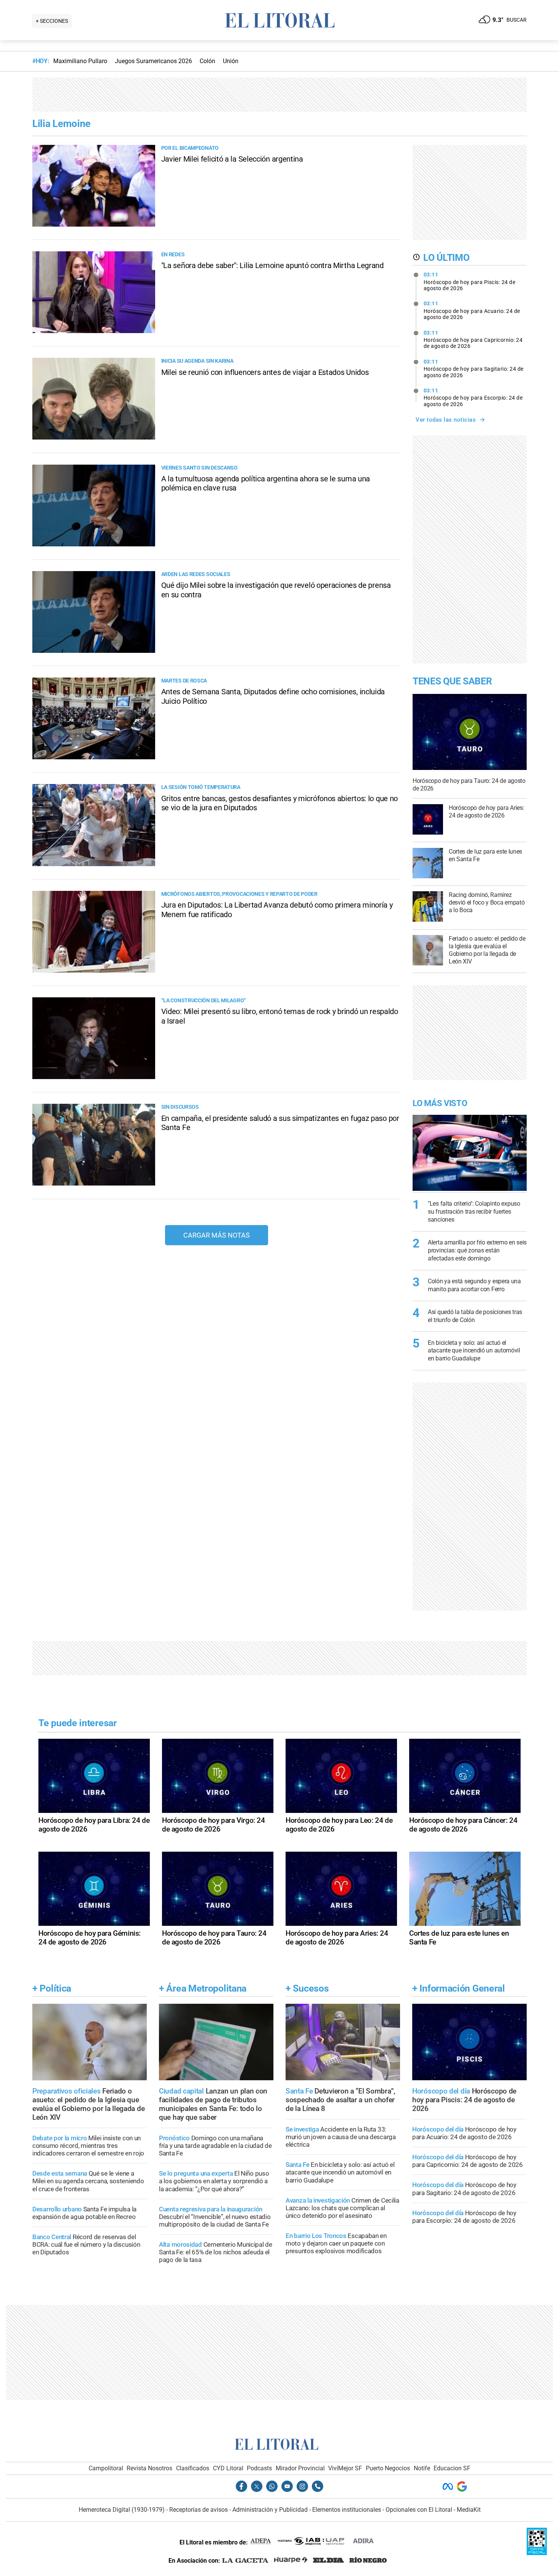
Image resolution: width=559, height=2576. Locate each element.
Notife (422, 2468)
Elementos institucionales (347, 2510)
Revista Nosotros (149, 2468)
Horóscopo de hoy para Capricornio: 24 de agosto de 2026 (473, 340)
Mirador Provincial (300, 2468)
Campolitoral (106, 2468)
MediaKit (469, 2510)
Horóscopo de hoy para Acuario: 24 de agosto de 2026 (472, 310)
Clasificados (193, 2468)
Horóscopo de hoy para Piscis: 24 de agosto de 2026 (470, 281)
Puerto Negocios (388, 2468)
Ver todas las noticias (446, 420)
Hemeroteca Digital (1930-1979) (122, 2510)
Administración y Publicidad (270, 2510)
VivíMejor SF (345, 2468)
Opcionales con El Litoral (419, 2510)
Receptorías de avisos (199, 2510)
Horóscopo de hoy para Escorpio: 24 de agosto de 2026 (473, 397)
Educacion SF (452, 2468)
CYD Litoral (228, 2468)
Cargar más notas (217, 1235)
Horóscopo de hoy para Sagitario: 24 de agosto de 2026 (474, 368)
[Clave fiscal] (537, 2553)
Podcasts (259, 2468)
